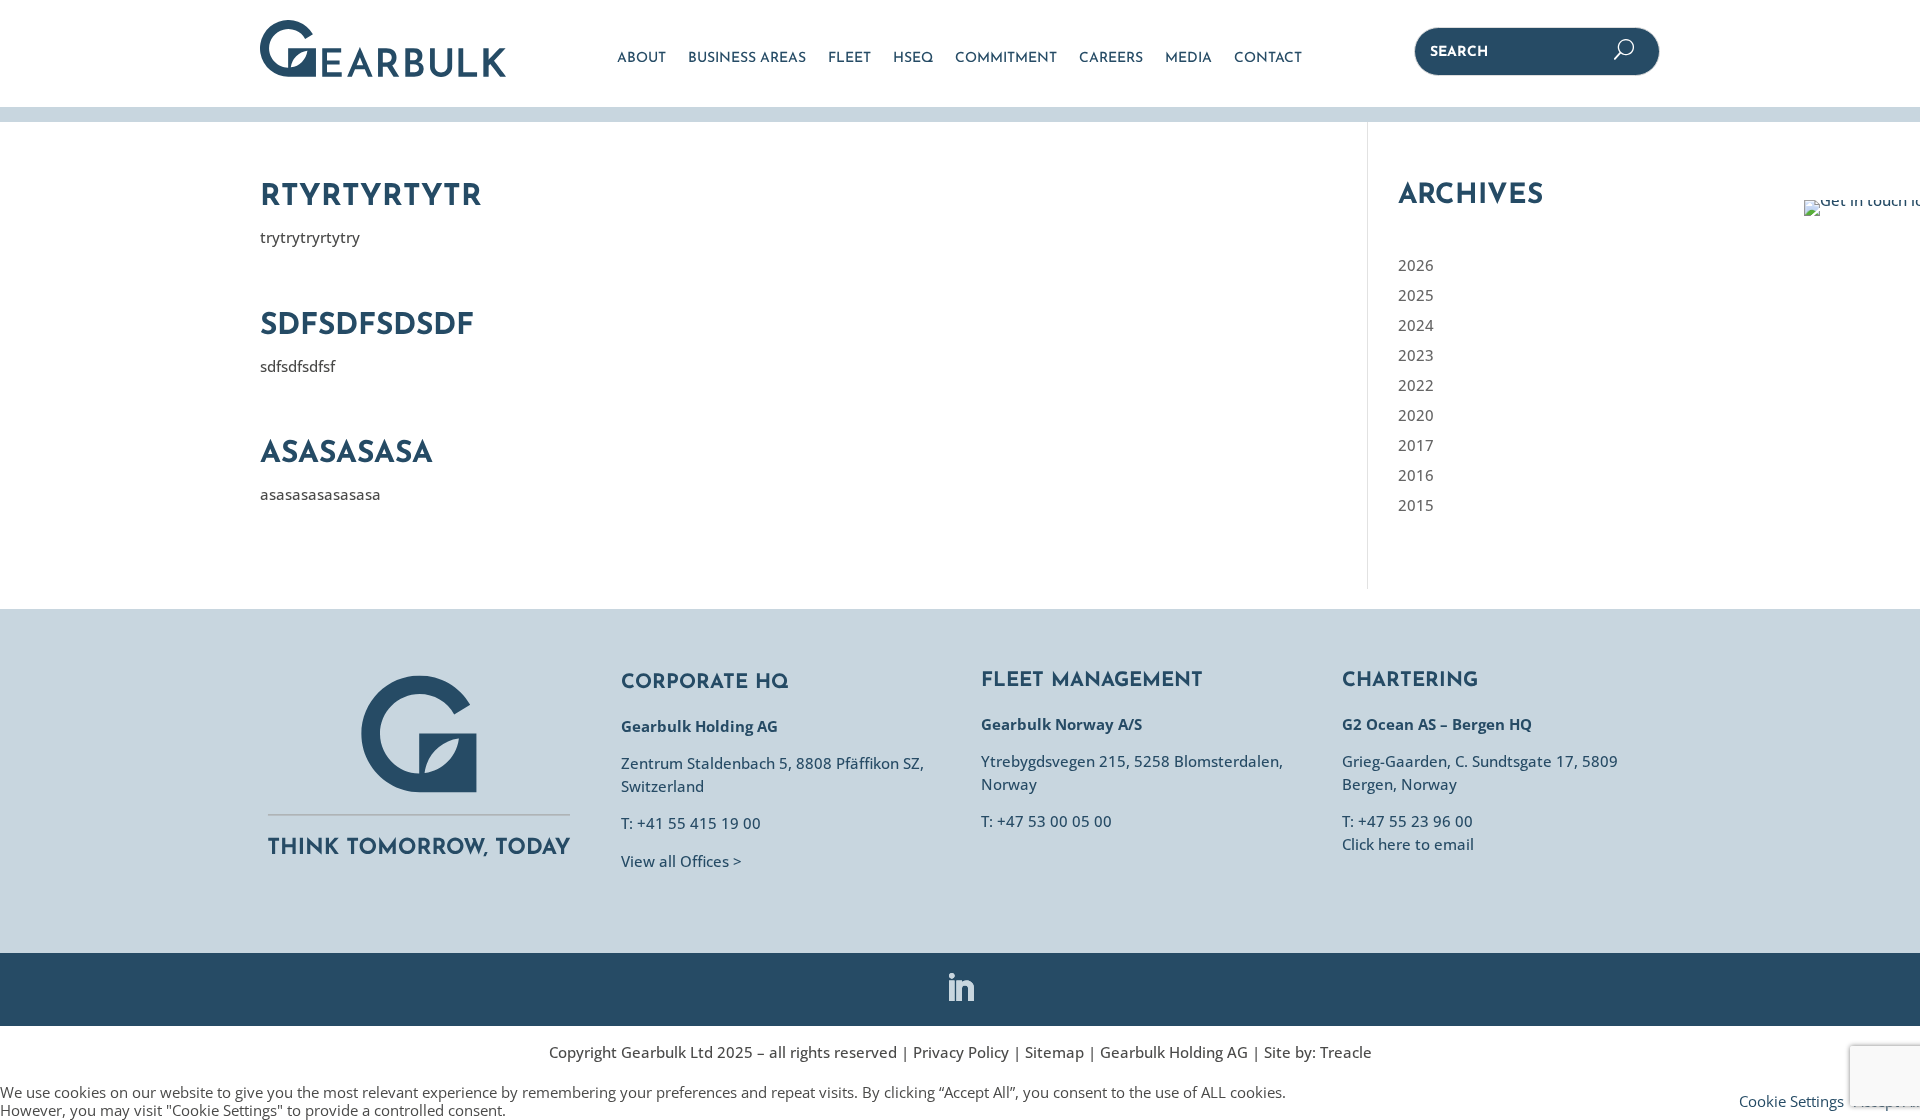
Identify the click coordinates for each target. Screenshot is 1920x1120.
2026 (1416, 265)
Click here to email (1408, 844)
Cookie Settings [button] (1791, 1101)
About (641, 59)
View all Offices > (681, 861)
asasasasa (346, 454)
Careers (1111, 59)
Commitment (1006, 59)
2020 (1416, 415)
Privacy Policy (961, 1052)
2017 (1416, 445)
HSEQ (913, 59)
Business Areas (747, 59)
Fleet (849, 59)
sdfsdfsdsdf (367, 326)
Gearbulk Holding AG (1174, 1052)
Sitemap (1054, 1052)
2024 (1416, 325)
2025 (1416, 295)
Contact (1268, 59)
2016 (1416, 475)
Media (1188, 59)
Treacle (1346, 1052)
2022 (1416, 385)
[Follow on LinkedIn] (960, 988)
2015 (1416, 505)
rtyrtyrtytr (371, 197)
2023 (1416, 355)
